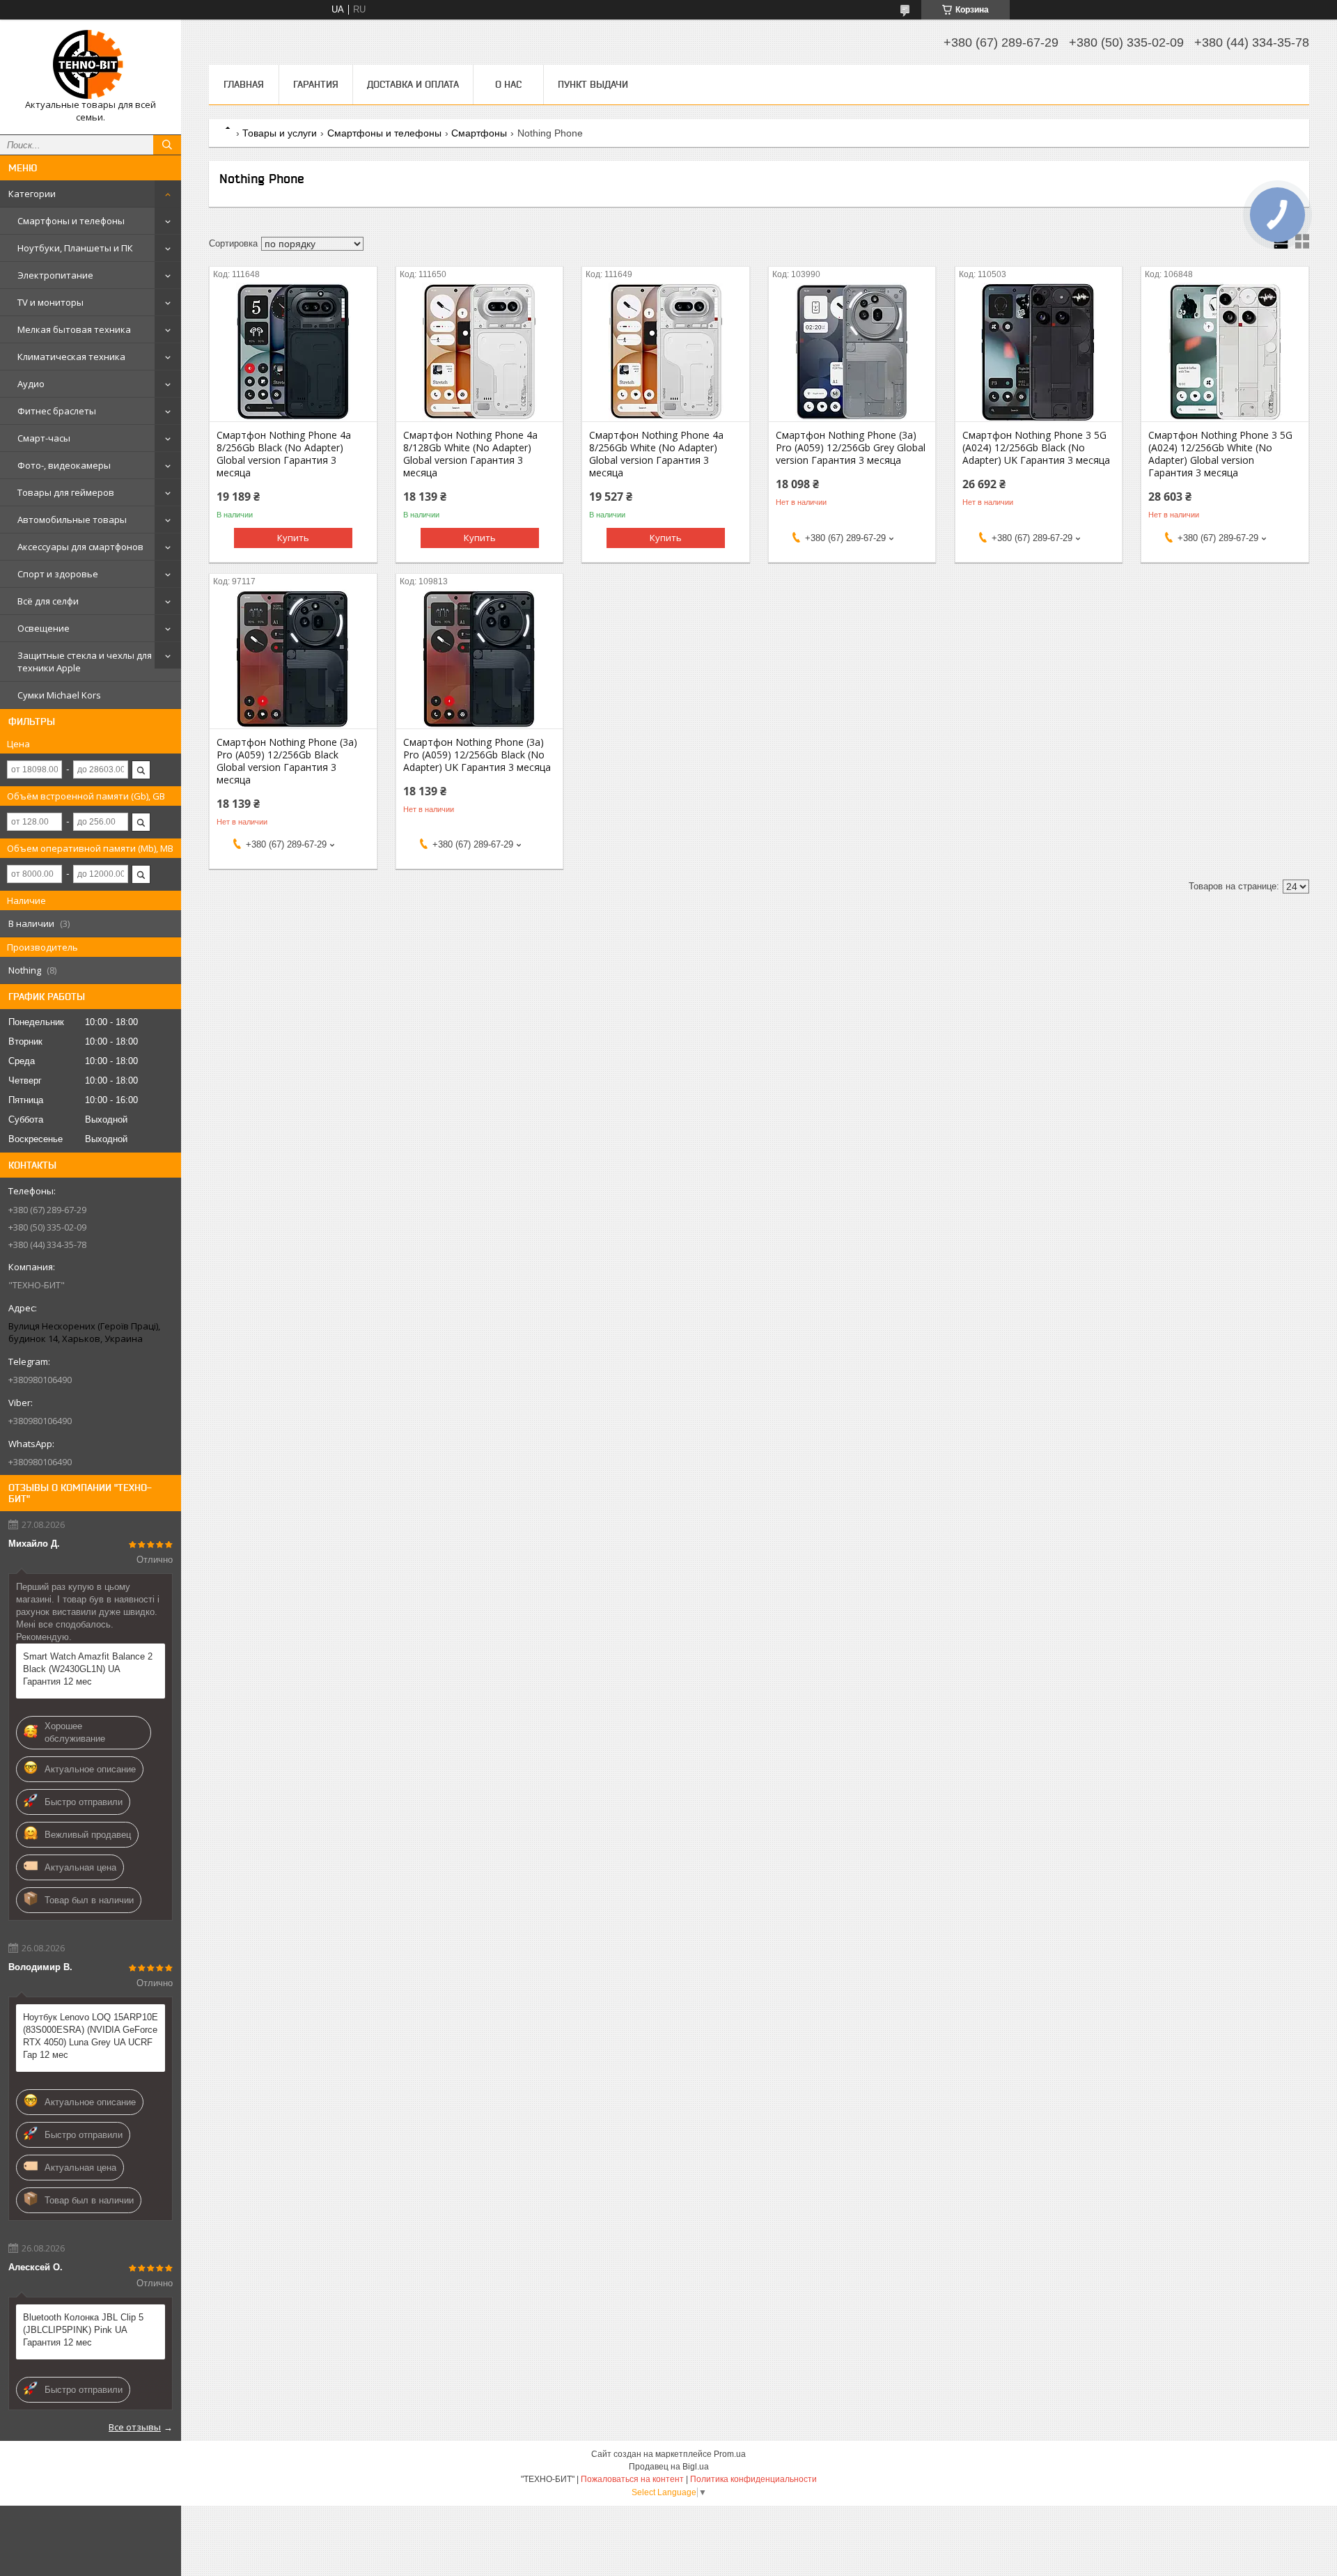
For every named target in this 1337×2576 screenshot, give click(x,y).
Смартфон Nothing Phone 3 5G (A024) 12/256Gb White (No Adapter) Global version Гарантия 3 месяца (1220, 454)
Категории (32, 194)
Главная (244, 84)
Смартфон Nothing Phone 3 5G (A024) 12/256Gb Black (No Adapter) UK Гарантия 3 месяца (1036, 448)
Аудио (31, 384)
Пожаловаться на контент (632, 2479)
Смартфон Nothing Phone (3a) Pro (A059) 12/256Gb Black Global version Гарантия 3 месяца (287, 761)
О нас (508, 84)
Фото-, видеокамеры (64, 465)
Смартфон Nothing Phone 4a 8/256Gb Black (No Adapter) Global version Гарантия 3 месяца (284, 454)
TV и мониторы (50, 302)
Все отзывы (135, 2427)
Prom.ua (730, 2454)
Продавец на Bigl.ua (669, 2467)
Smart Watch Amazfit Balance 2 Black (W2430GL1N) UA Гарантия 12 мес (88, 1669)
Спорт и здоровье (58, 574)
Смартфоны (479, 133)
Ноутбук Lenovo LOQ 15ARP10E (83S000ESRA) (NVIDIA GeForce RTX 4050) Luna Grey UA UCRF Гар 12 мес (91, 2036)
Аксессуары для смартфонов (80, 547)
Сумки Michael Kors (59, 695)
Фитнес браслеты (57, 411)
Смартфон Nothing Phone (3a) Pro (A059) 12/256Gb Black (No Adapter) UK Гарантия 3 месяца (477, 755)
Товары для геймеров (66, 492)
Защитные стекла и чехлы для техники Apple (85, 662)
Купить (293, 538)
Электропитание (55, 275)
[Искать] (167, 145)
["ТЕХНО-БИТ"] (91, 64)
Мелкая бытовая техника (74, 329)
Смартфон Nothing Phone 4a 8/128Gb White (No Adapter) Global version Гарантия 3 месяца (470, 454)
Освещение (44, 628)
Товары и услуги (280, 133)
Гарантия (316, 84)
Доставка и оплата (413, 84)
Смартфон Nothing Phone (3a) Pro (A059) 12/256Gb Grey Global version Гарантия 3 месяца (851, 448)
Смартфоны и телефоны (71, 221)
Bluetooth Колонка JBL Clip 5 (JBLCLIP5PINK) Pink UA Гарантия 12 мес (83, 2330)
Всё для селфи (48, 601)
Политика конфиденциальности (753, 2479)
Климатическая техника (71, 357)
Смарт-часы (44, 438)
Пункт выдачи (593, 84)
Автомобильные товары (72, 520)
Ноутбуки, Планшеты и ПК (75, 248)
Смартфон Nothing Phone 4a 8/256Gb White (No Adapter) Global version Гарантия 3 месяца (656, 454)
